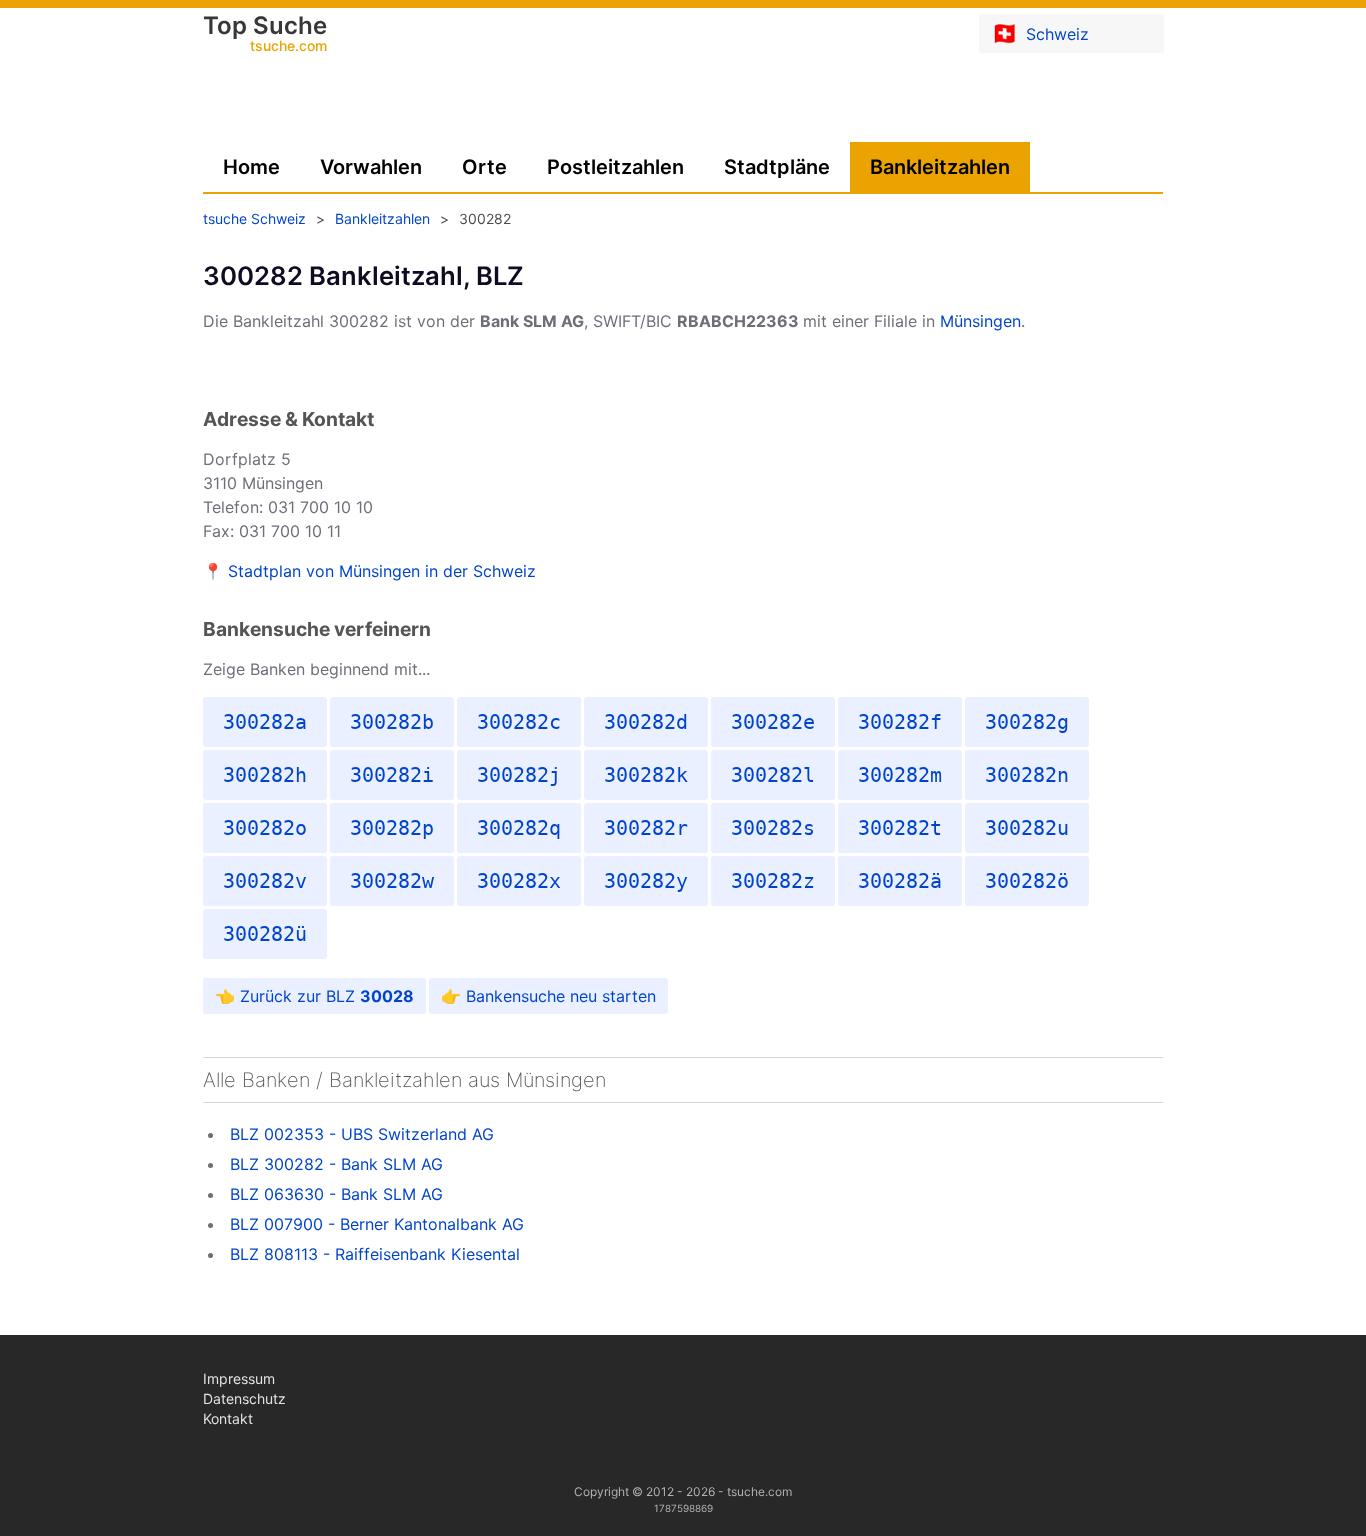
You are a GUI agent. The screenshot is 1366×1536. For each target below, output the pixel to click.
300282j (519, 775)
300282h (265, 775)
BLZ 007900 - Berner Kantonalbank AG (377, 1224)
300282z (773, 881)
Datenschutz (244, 1398)
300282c (519, 722)
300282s (773, 828)
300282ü (265, 934)
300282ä (900, 881)
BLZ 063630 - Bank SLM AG (336, 1194)
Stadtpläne (777, 167)
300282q (519, 828)
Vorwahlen (371, 167)
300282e (773, 722)
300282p (392, 828)
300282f (900, 722)
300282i (392, 775)
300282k (646, 775)
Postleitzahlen (615, 167)
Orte (484, 167)
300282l (773, 775)
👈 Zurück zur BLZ (314, 996)
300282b (392, 722)
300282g (1027, 722)
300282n (1027, 775)
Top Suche (265, 35)
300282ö (1027, 881)
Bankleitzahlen (940, 167)
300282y (646, 881)
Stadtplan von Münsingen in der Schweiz (382, 571)
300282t (900, 828)
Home (251, 167)
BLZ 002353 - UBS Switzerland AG (362, 1134)
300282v (265, 881)
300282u (1027, 828)
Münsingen (980, 321)
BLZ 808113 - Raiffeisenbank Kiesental (375, 1254)
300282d (646, 722)
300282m (900, 775)
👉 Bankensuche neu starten (548, 996)
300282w (392, 881)
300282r (646, 828)
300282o (265, 828)
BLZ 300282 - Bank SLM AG (336, 1164)
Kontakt (228, 1418)
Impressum (239, 1378)
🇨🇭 (1040, 33)
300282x (519, 881)
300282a (265, 722)
